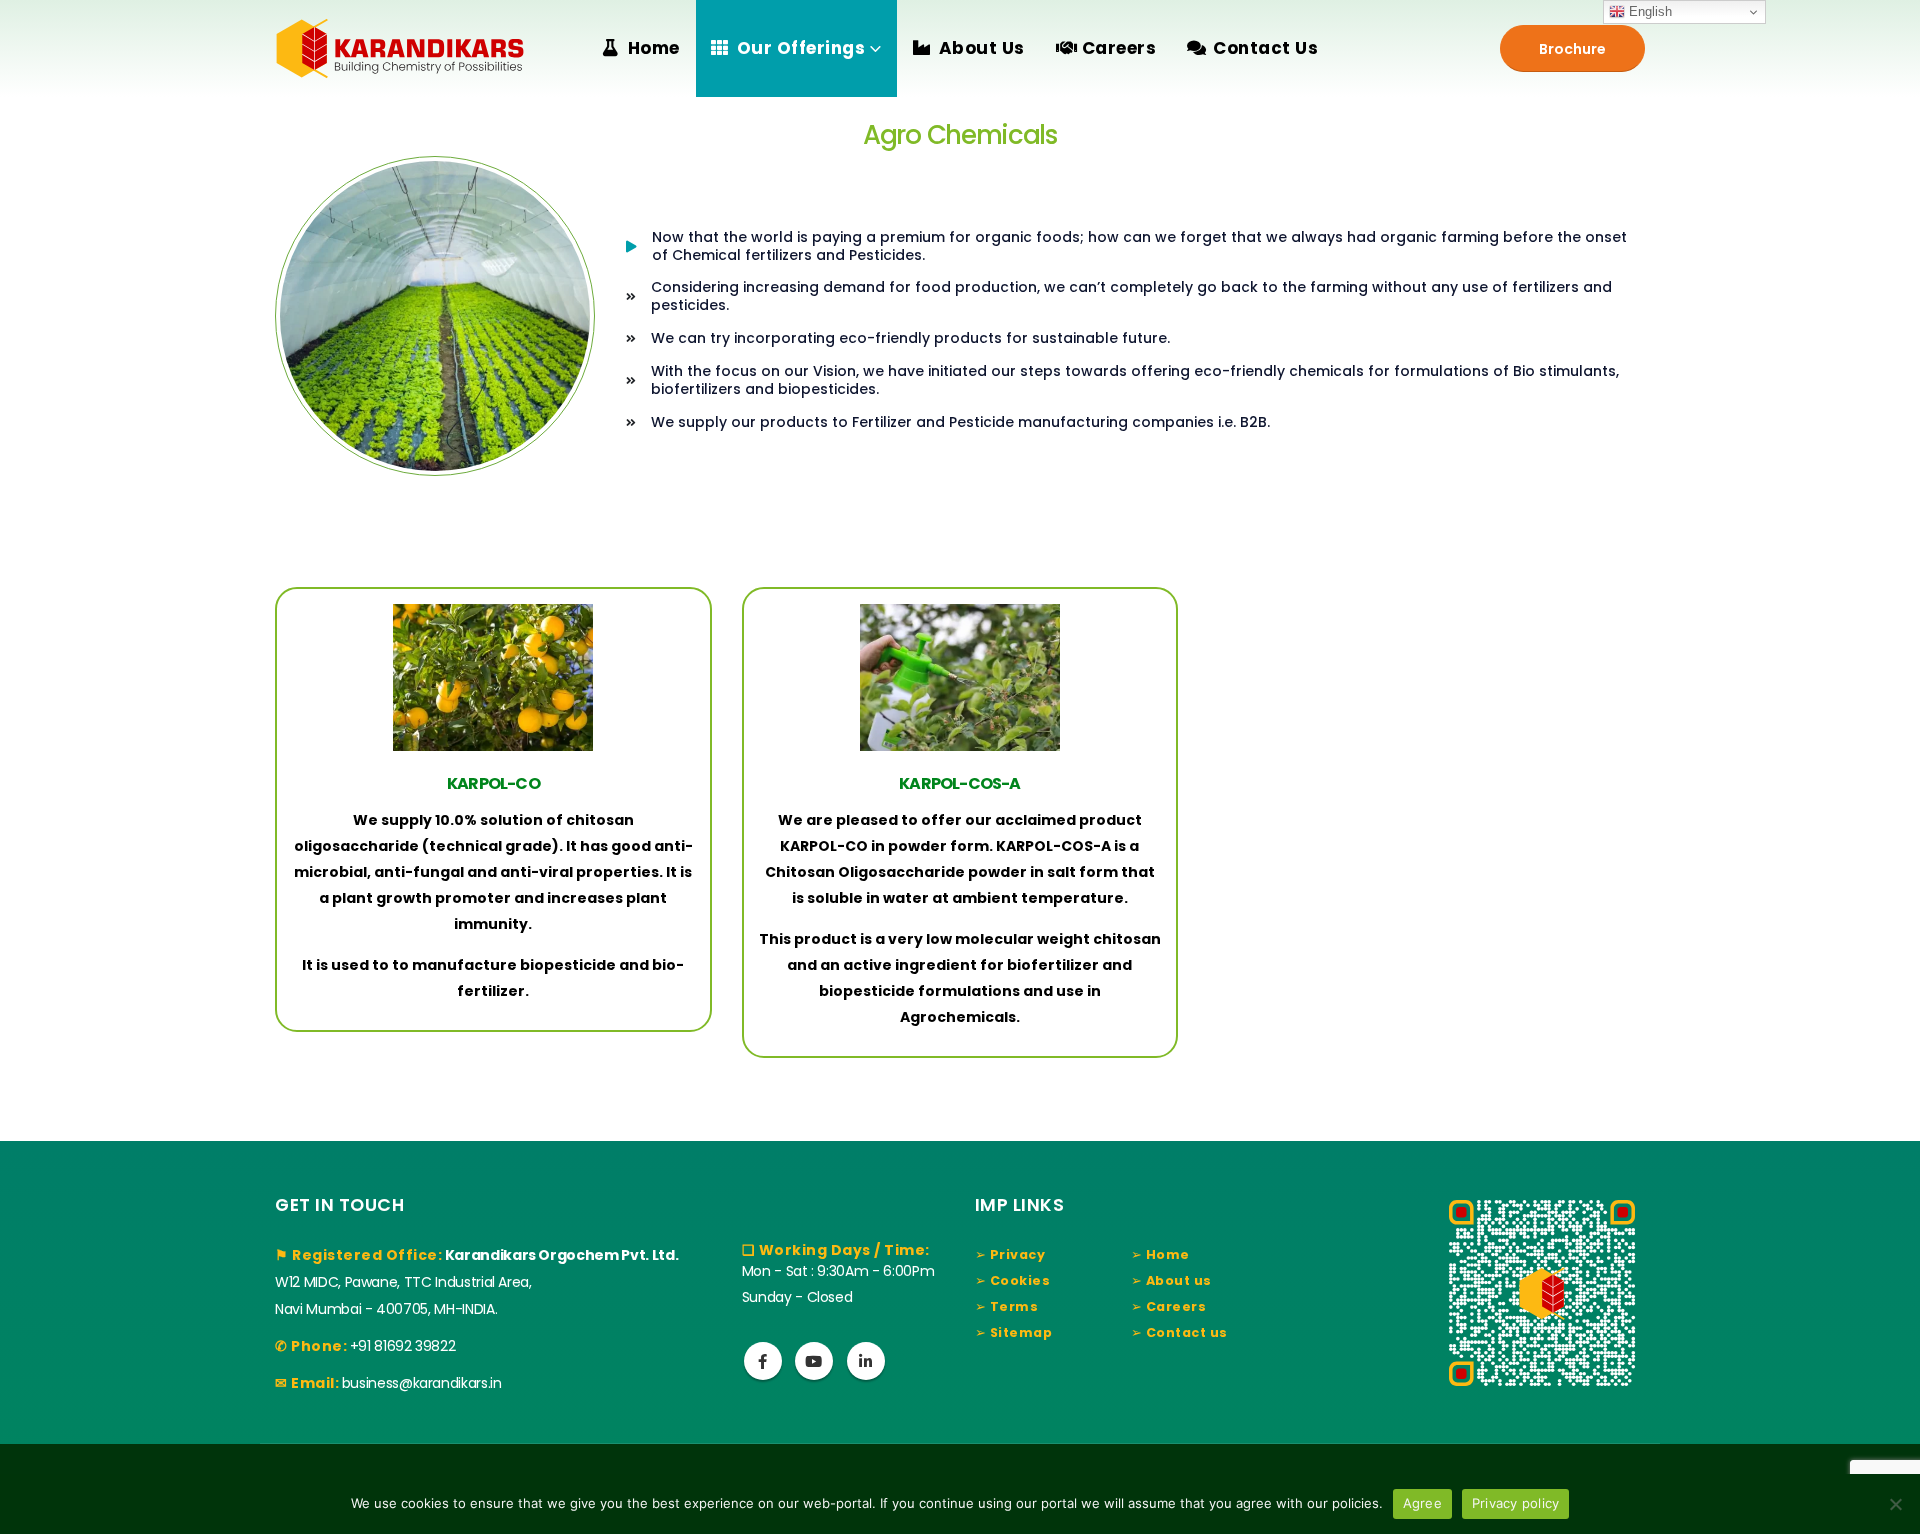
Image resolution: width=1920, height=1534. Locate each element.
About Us (982, 48)
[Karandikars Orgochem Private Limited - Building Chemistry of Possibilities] (400, 48)
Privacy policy (1516, 1503)
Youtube (814, 1361)
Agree (1422, 1503)
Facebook (763, 1361)
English (1648, 11)
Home (654, 48)
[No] (1895, 1504)
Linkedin (866, 1361)
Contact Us (1265, 48)
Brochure (1572, 49)
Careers (1119, 48)
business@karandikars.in (422, 1383)
